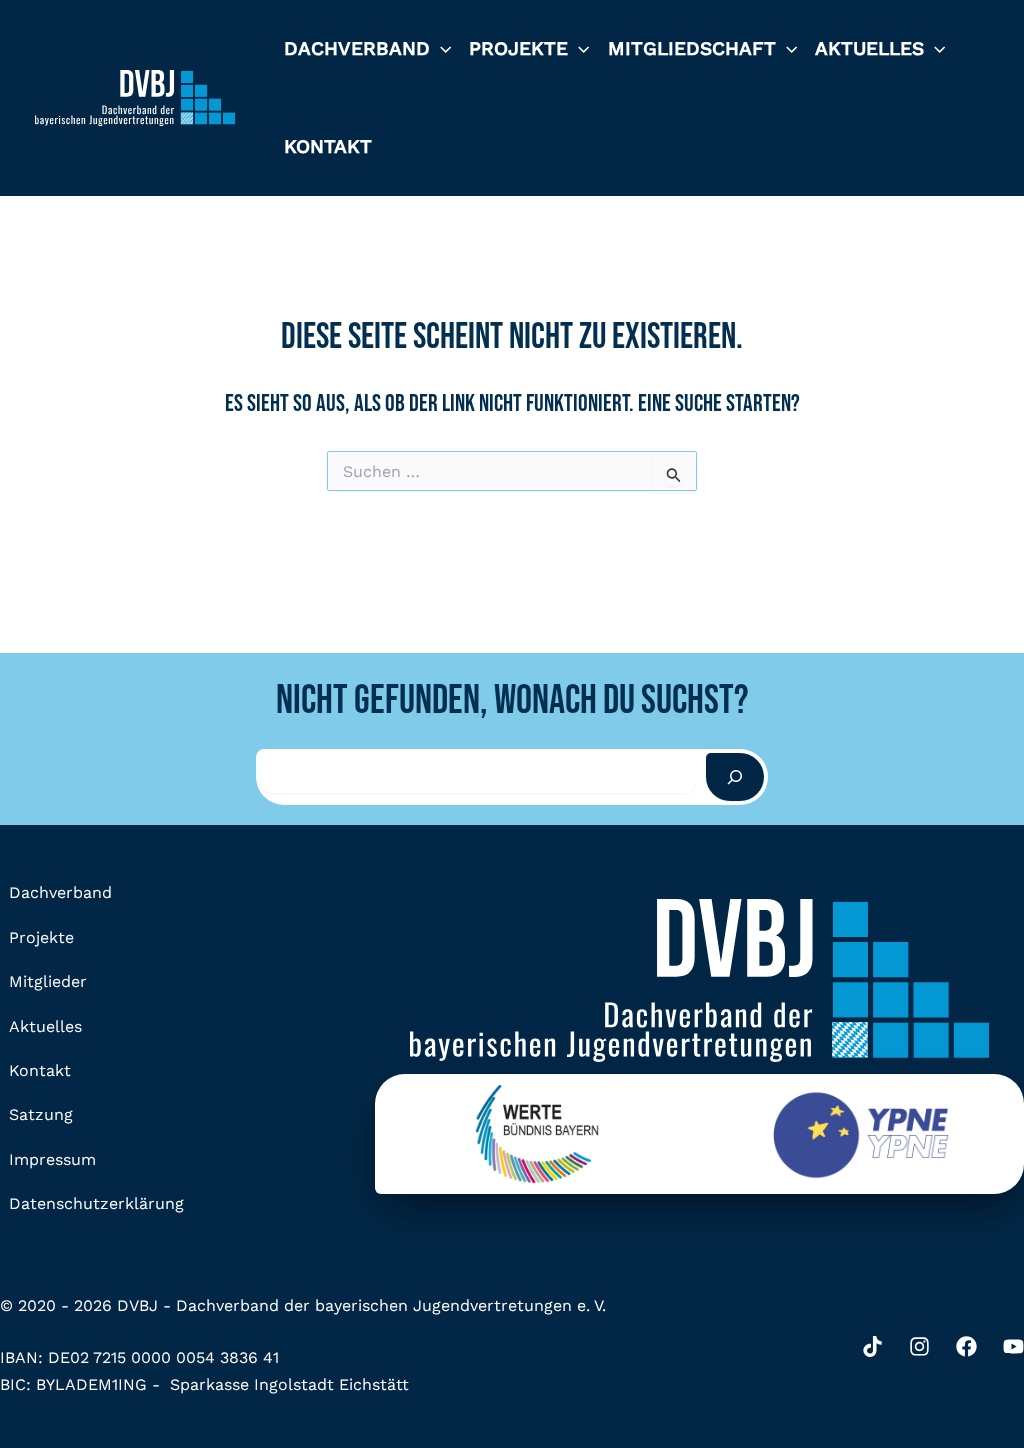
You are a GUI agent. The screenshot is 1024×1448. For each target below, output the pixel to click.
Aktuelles (869, 48)
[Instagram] (919, 1346)
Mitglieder (48, 981)
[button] (440, 49)
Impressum (52, 1159)
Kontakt (328, 146)
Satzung (41, 1114)
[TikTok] (872, 1346)
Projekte (518, 48)
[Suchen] (735, 777)
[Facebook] (966, 1346)
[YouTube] (1013, 1346)
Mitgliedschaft (692, 48)
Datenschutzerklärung (96, 1203)
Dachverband (357, 48)
